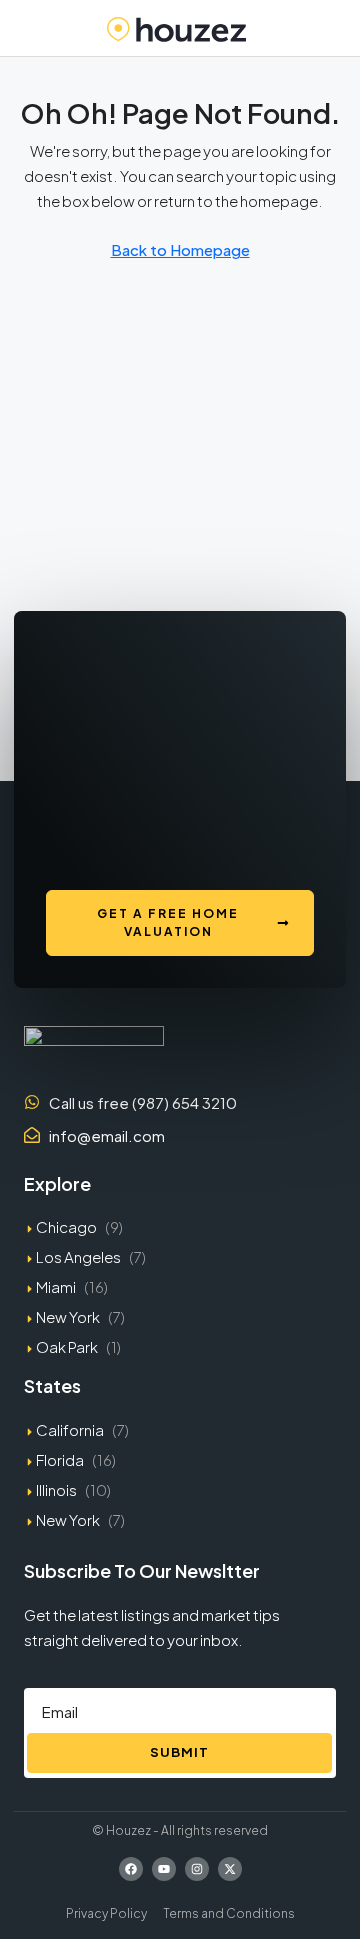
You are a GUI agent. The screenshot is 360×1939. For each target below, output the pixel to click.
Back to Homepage (180, 249)
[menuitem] (332, 28)
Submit (179, 1752)
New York (68, 1316)
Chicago (66, 1226)
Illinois (56, 1489)
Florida (60, 1459)
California (70, 1429)
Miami (56, 1286)
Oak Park (67, 1346)
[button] (24, 28)
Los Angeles (78, 1256)
